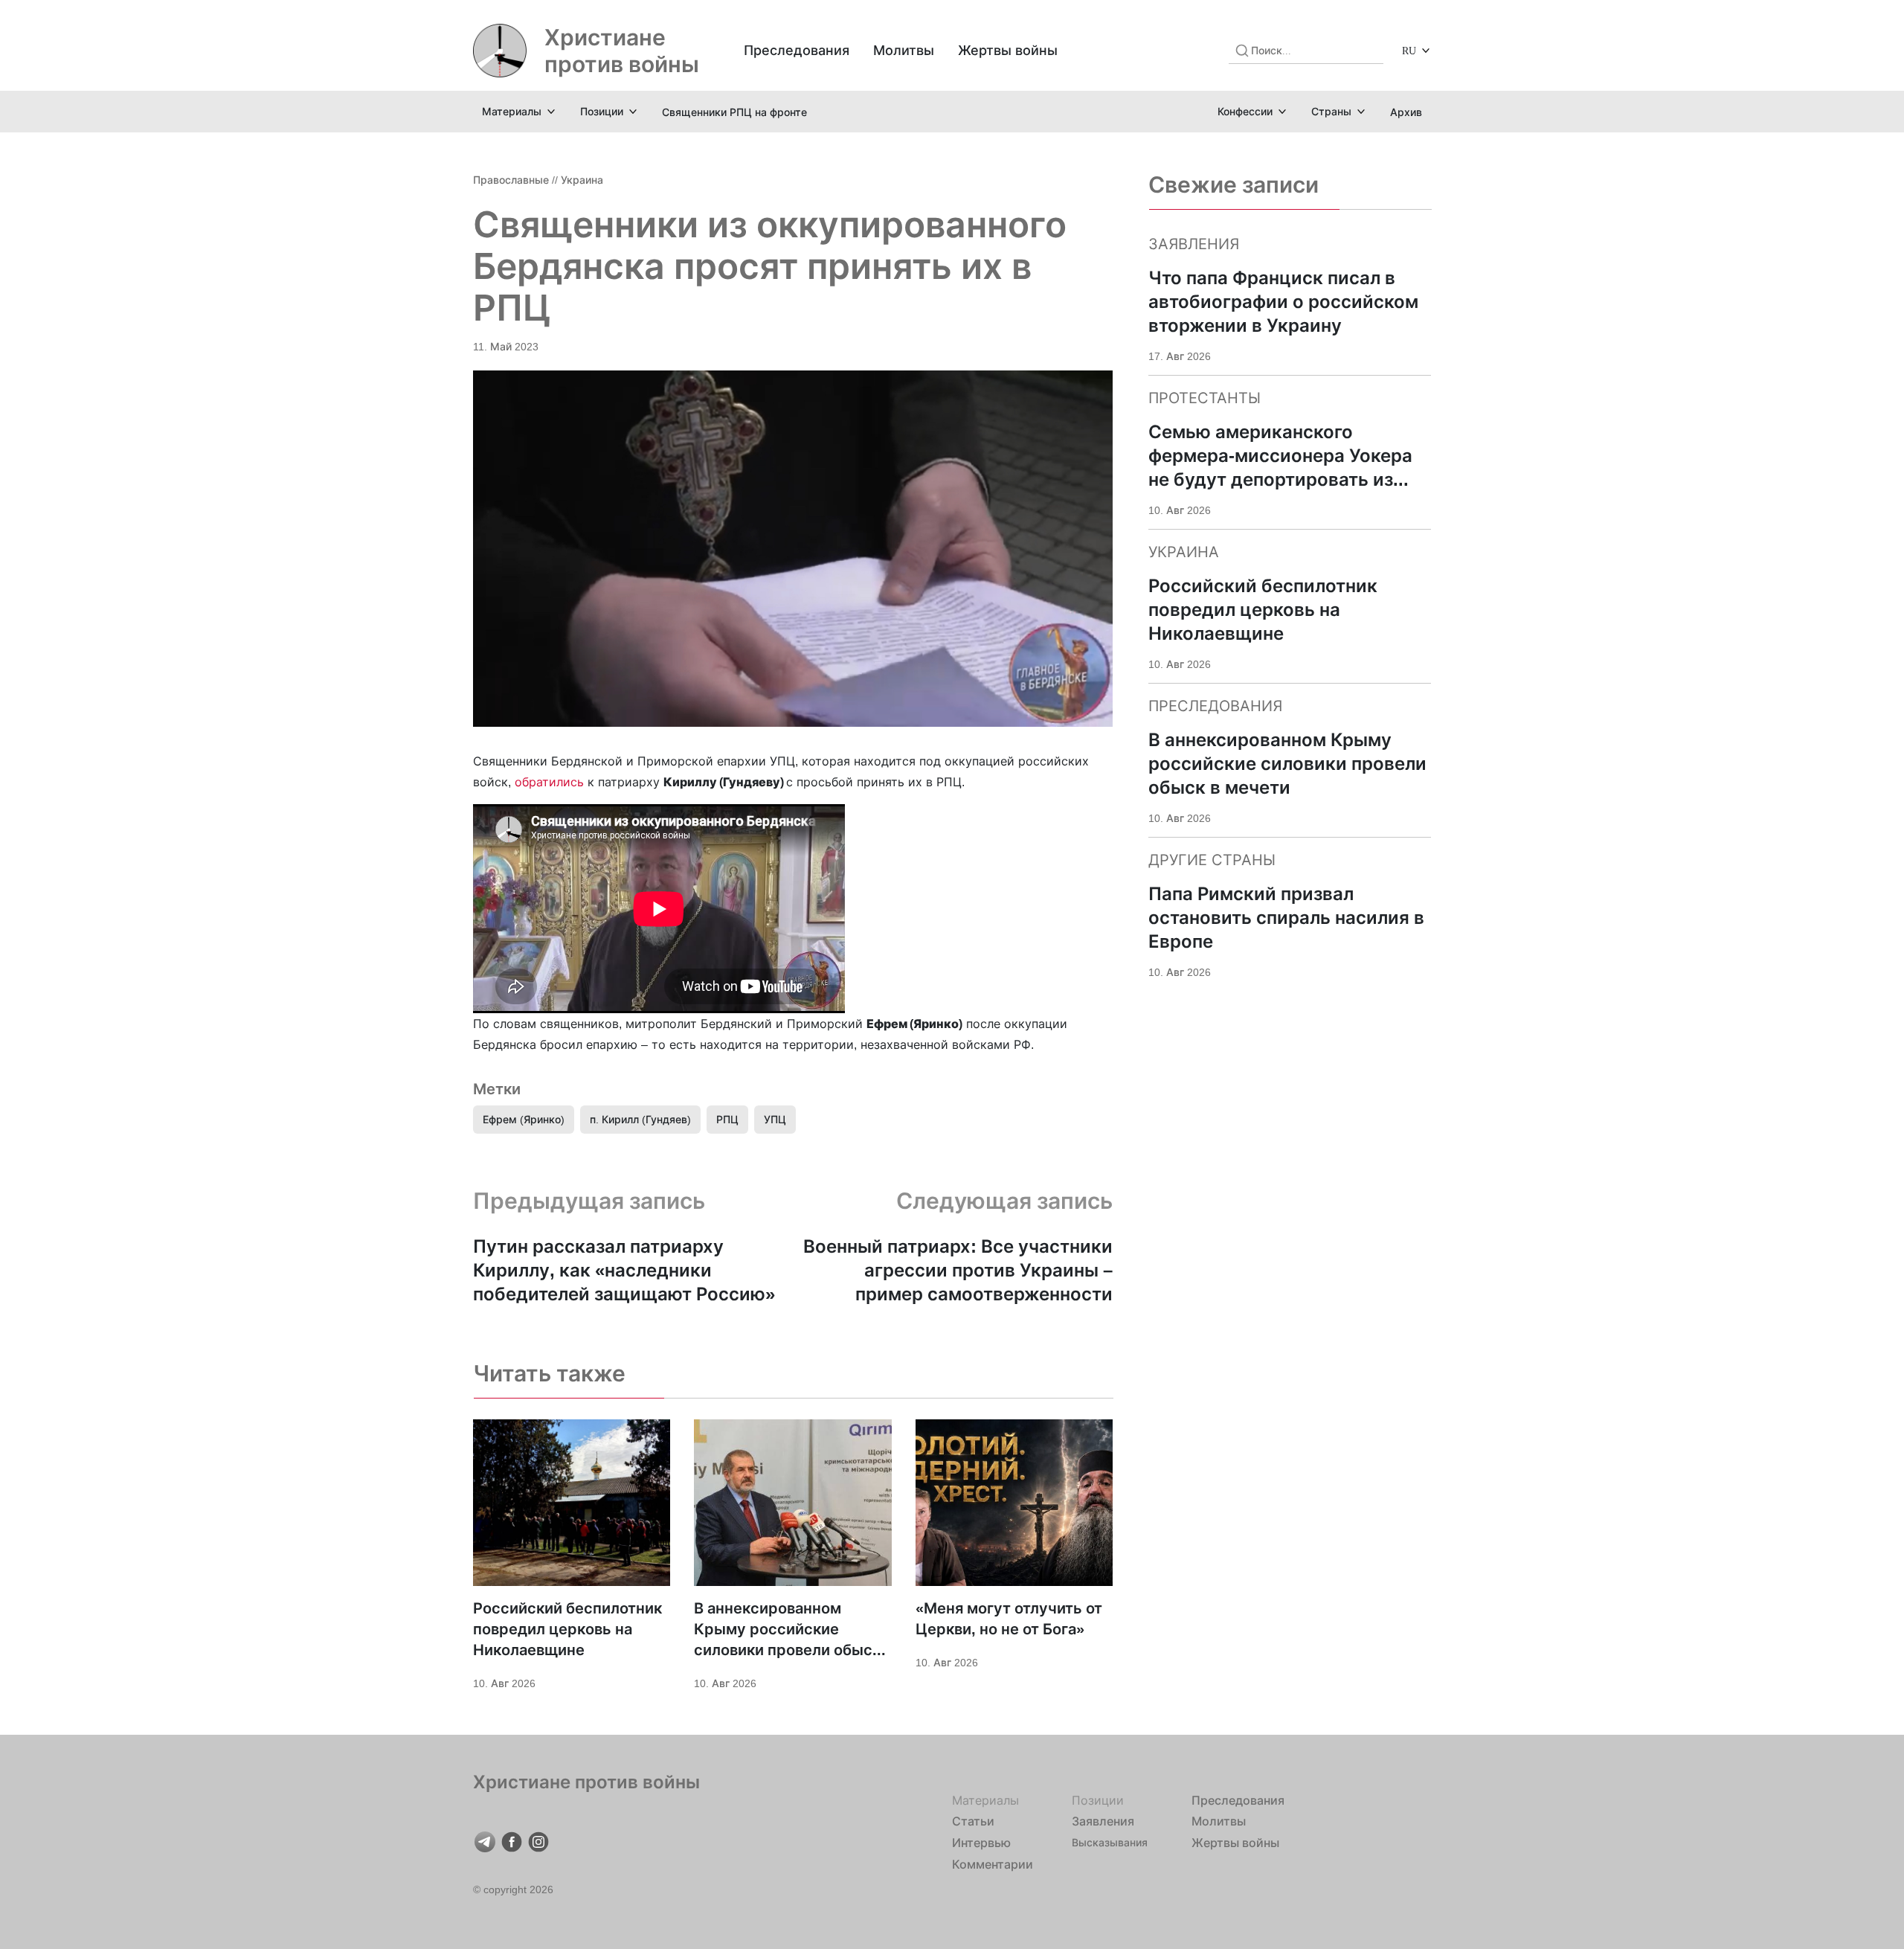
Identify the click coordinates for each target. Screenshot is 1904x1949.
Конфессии (1245, 111)
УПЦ (775, 1119)
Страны (1331, 111)
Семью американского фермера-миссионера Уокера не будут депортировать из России (1280, 456)
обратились (549, 782)
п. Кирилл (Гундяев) (640, 1119)
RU (1409, 50)
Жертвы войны (1008, 50)
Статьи (973, 1821)
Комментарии (993, 1864)
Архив (1406, 112)
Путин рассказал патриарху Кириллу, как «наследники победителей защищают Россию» (624, 1270)
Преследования (797, 50)
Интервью (981, 1843)
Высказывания (1110, 1842)
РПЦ (727, 1119)
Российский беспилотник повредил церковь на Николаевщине (567, 1629)
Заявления (1103, 1821)
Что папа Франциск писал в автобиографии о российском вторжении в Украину (1283, 302)
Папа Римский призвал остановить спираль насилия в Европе (1286, 918)
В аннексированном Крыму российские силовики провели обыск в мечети (787, 1630)
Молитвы (904, 50)
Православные (511, 180)
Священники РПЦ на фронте (734, 112)
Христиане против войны (622, 51)
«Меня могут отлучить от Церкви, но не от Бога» (1009, 1619)
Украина (582, 180)
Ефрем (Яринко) (524, 1119)
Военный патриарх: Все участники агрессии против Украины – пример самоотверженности (958, 1270)
